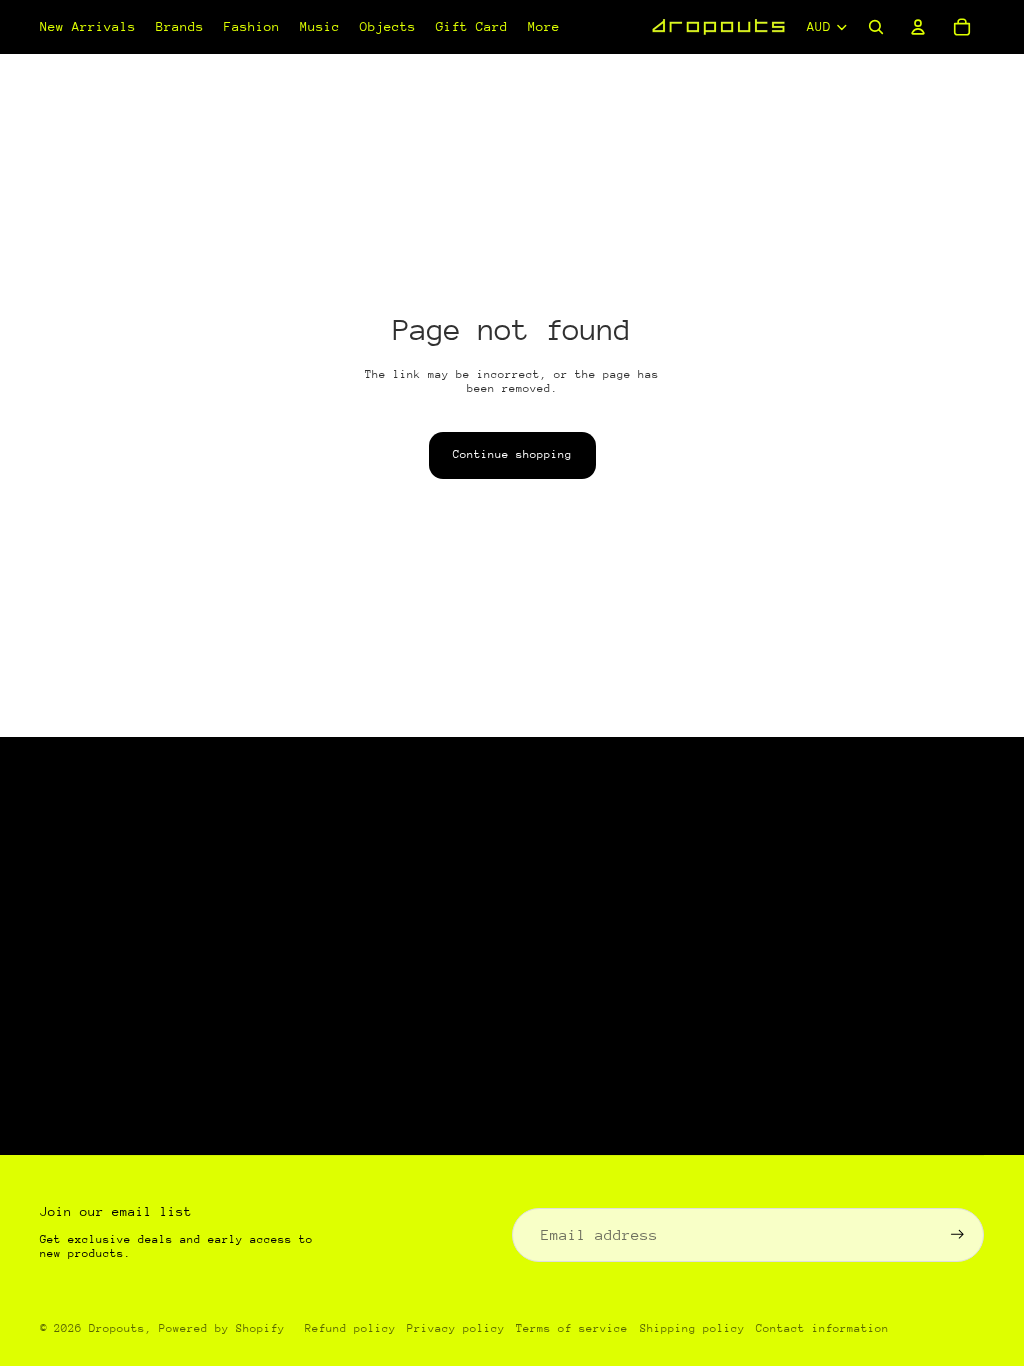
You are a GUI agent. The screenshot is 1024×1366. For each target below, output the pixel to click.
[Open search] (876, 27)
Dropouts (117, 1328)
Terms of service (572, 1328)
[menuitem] (544, 27)
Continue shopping (512, 454)
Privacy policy (456, 1328)
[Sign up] (957, 1234)
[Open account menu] (918, 27)
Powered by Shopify (222, 1328)
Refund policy (350, 1328)
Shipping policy (692, 1328)
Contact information (822, 1328)
